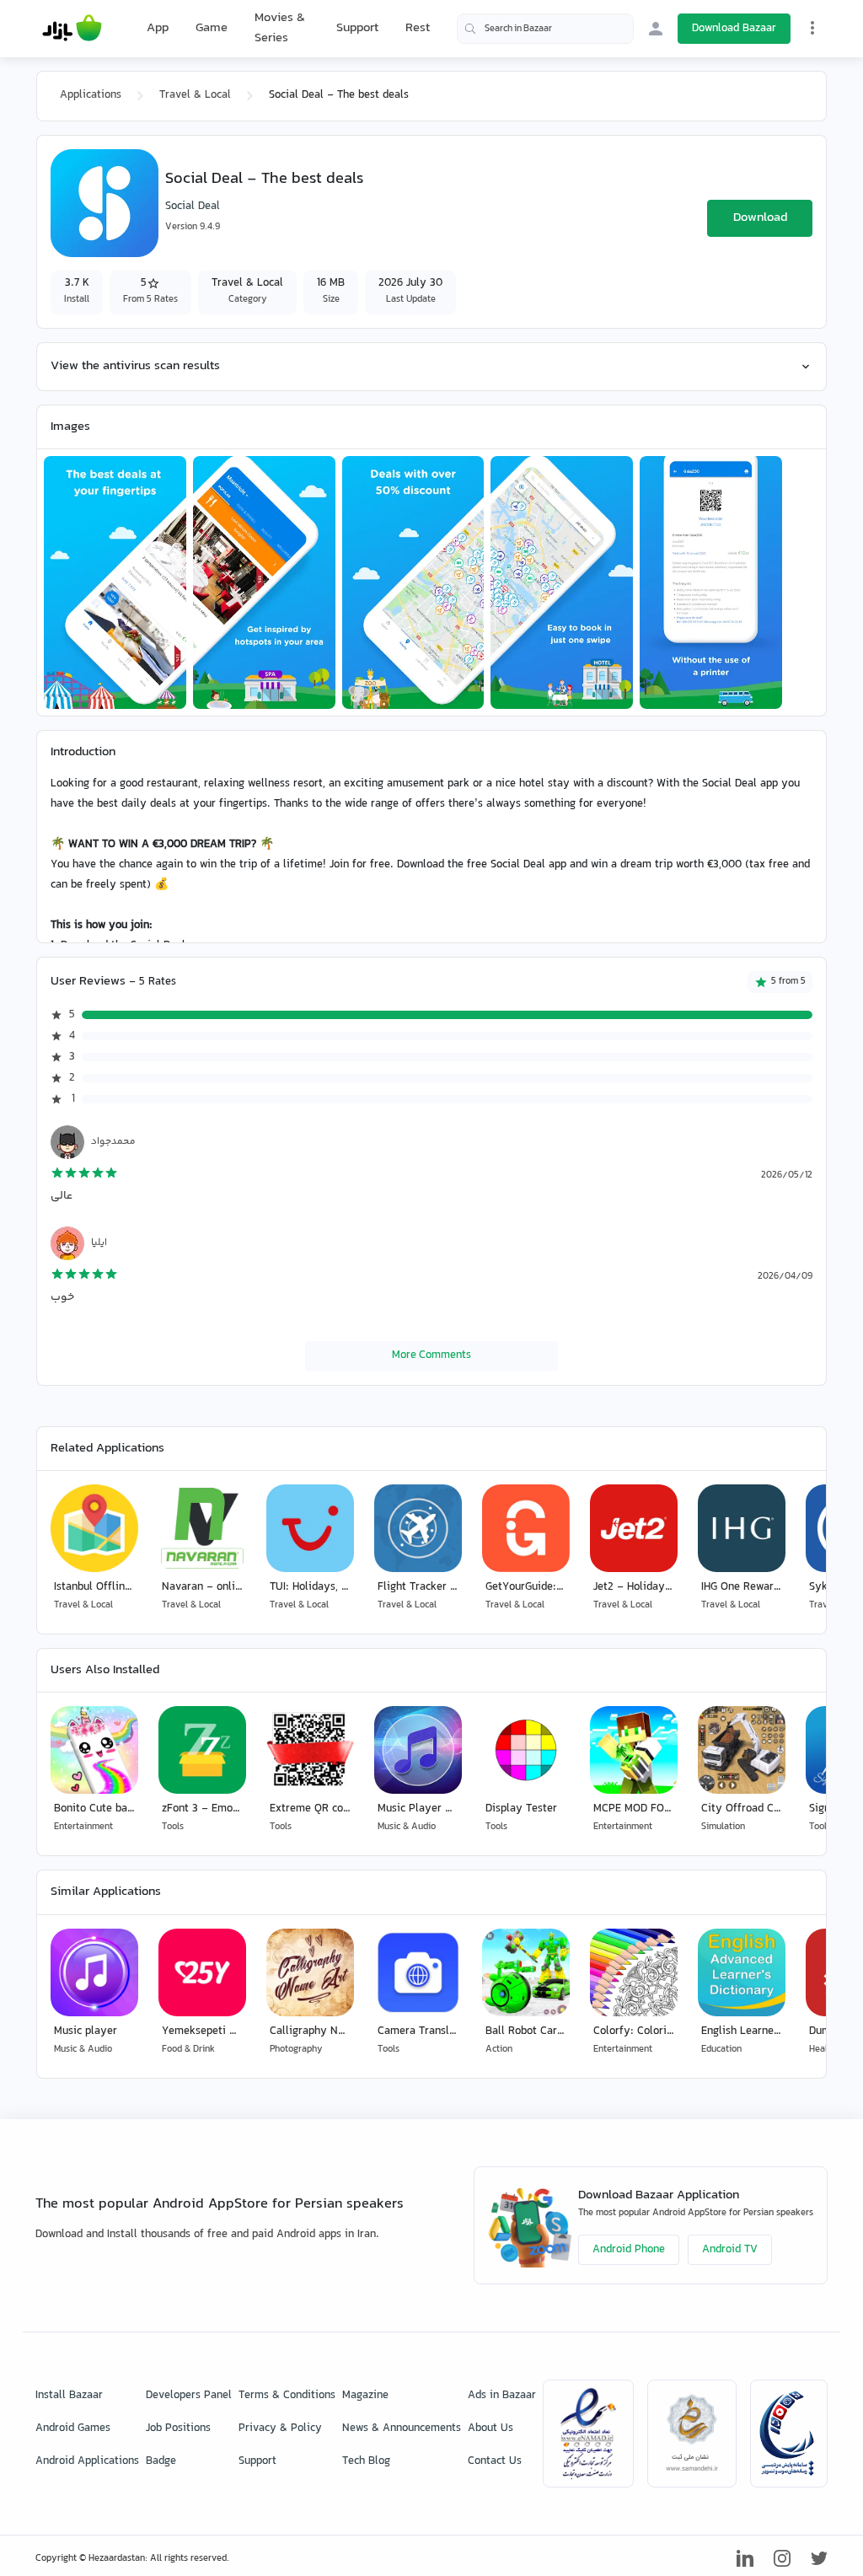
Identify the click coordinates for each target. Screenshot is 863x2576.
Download (760, 218)
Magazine (365, 2396)
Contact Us (495, 2461)
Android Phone (629, 2250)
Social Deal (193, 207)
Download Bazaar (734, 29)
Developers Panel (189, 2396)
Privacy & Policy (280, 2428)
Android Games (73, 2428)
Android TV (730, 2250)
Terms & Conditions (287, 2396)
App (158, 29)
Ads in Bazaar (502, 2396)
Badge (161, 2461)
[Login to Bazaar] (656, 29)
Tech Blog (366, 2461)
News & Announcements (402, 2428)
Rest (418, 29)
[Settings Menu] (812, 28)
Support (357, 28)
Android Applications (87, 2461)
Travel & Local (195, 95)
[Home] (72, 29)
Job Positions (178, 2428)
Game (212, 29)
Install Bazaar (69, 2396)
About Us (490, 2428)
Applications (91, 95)
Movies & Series (280, 28)
